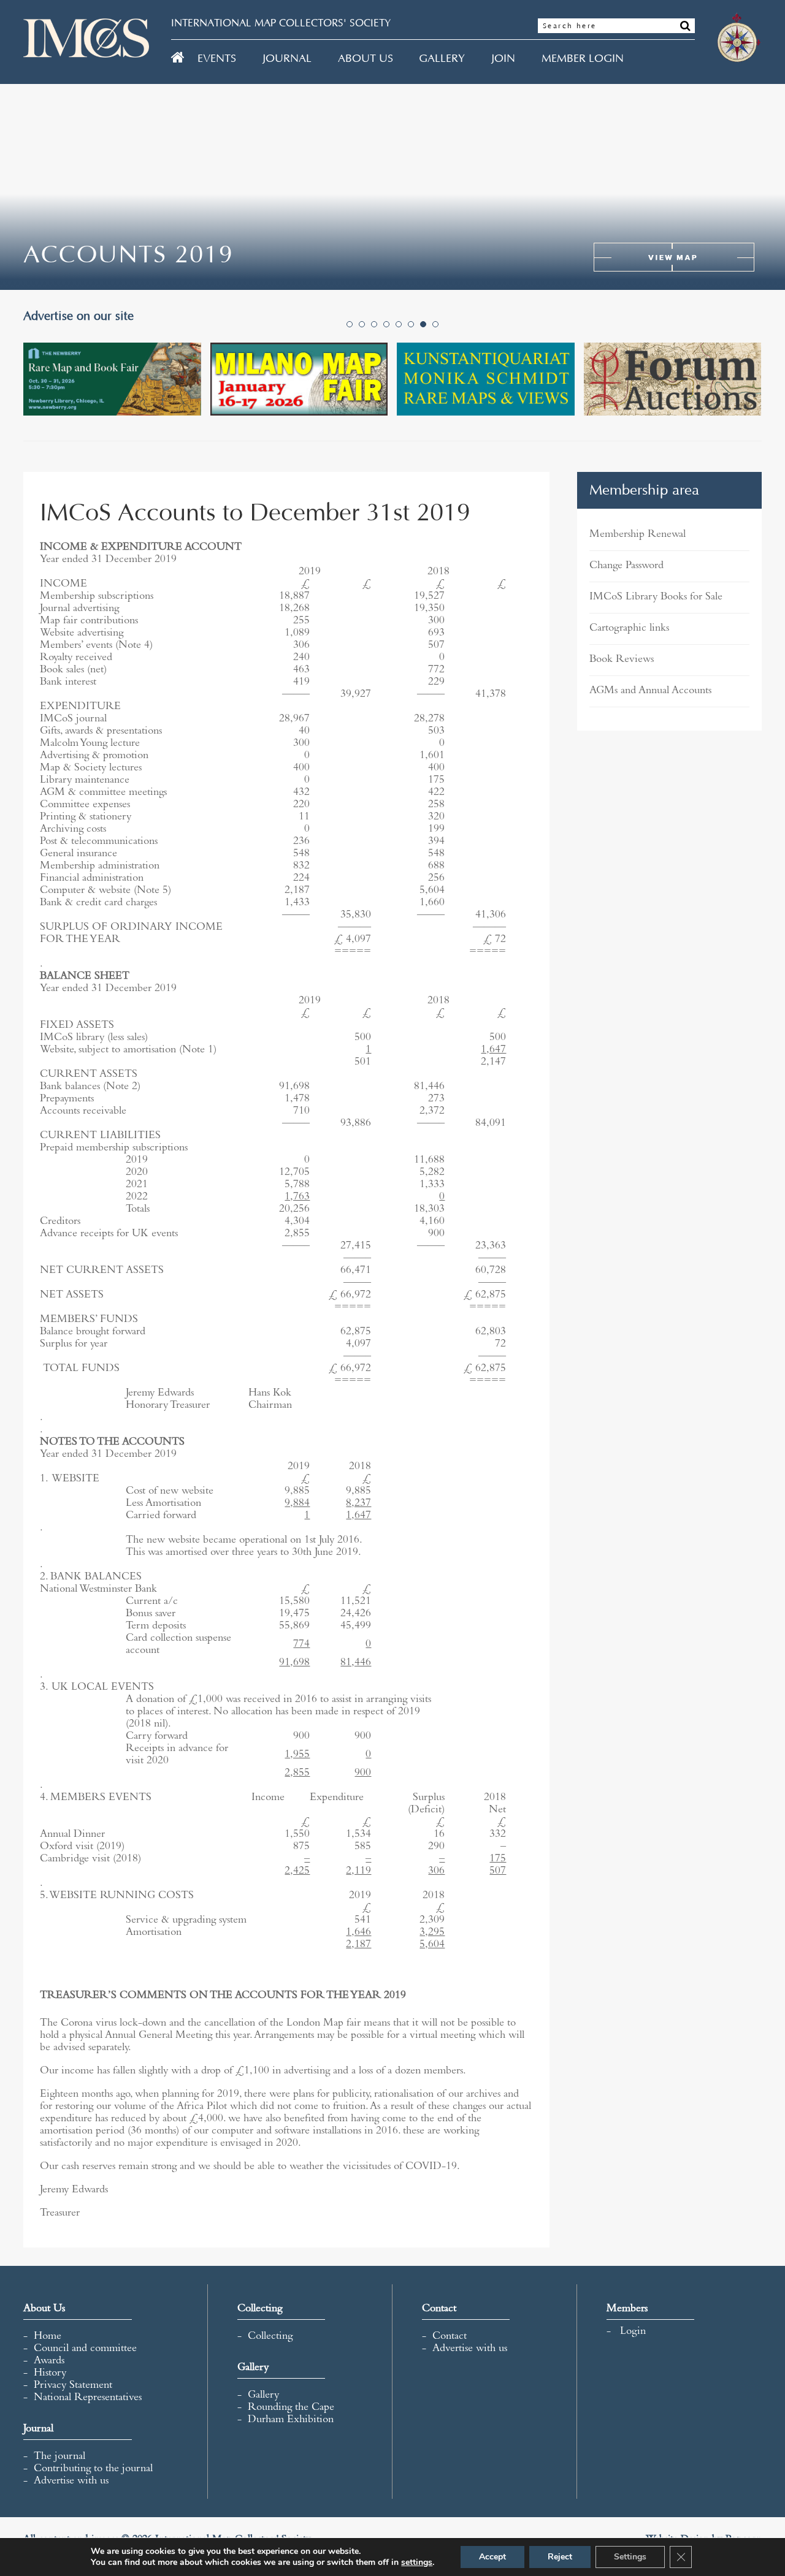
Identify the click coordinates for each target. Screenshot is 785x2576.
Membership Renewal (638, 535)
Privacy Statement (73, 2386)
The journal (59, 2457)
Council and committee (85, 2349)
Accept (492, 2557)
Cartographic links (629, 629)
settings (417, 2563)
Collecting (270, 2337)
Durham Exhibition (291, 2420)
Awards (49, 2361)
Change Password (626, 566)
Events (217, 59)
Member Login (583, 59)
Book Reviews (622, 660)
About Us (366, 59)
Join (503, 59)
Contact (450, 2337)
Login (633, 2332)
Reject (560, 2557)
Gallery (442, 59)
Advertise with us (71, 2482)
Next (746, 392)
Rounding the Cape (291, 2408)
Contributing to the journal (93, 2469)
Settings (630, 2557)
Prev (39, 392)
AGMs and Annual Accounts (650, 691)
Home (48, 2337)
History (50, 2374)
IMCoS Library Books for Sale (656, 598)
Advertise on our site (83, 316)
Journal (287, 59)
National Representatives (88, 2398)
